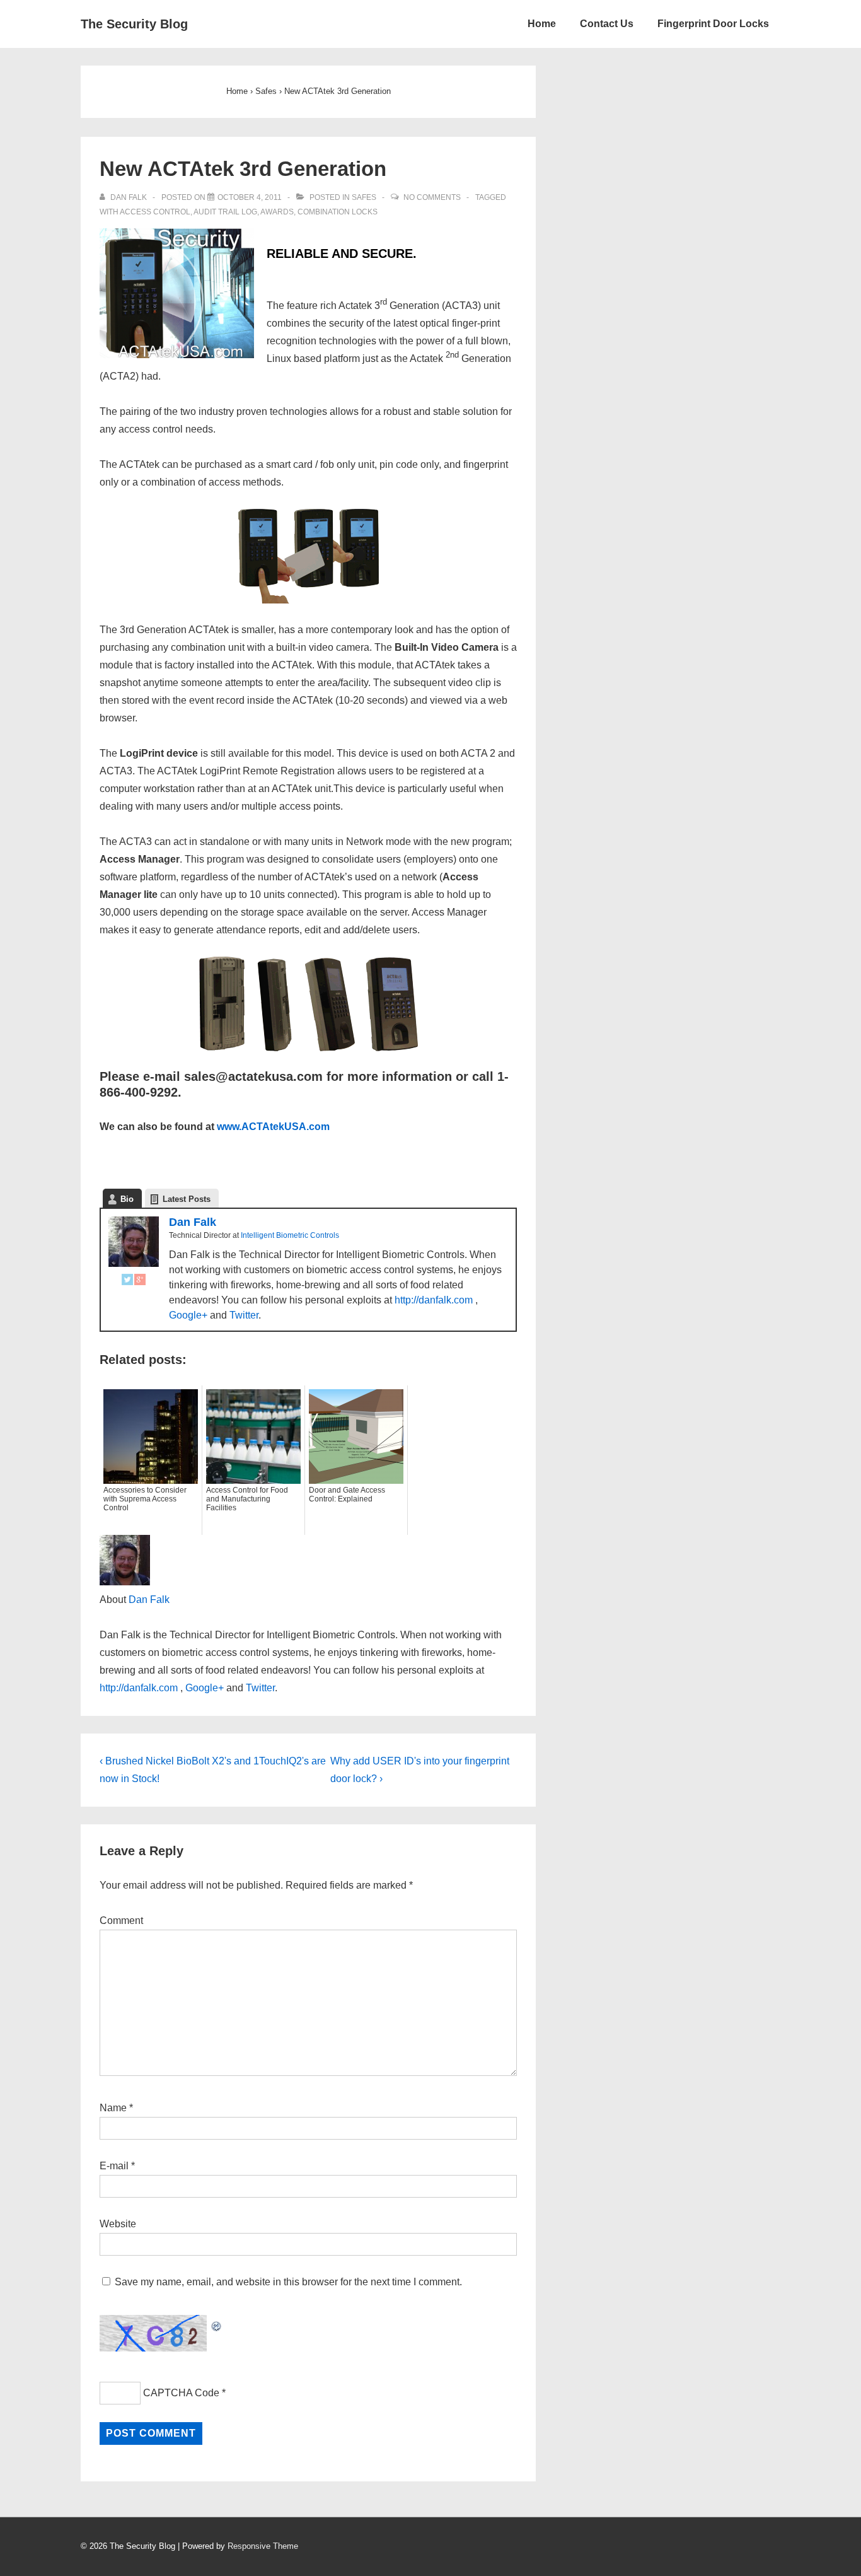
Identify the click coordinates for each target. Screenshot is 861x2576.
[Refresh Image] (217, 2323)
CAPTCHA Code (181, 2393)
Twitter (244, 1315)
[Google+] (140, 1282)
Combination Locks (338, 212)
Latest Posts (187, 1199)
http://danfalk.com (434, 1300)
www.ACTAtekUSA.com (273, 1127)
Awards (277, 212)
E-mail (114, 2166)
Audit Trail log (225, 212)
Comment (121, 1920)
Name (113, 2108)
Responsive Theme (263, 2546)
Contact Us (607, 24)
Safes (364, 197)
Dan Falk (193, 1222)
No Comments (432, 197)
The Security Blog (134, 24)
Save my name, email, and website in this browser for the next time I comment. (288, 2282)
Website (118, 2224)
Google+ (188, 1315)
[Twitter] (127, 1282)
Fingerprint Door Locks (713, 24)
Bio (127, 1199)
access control (155, 212)
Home (542, 24)
